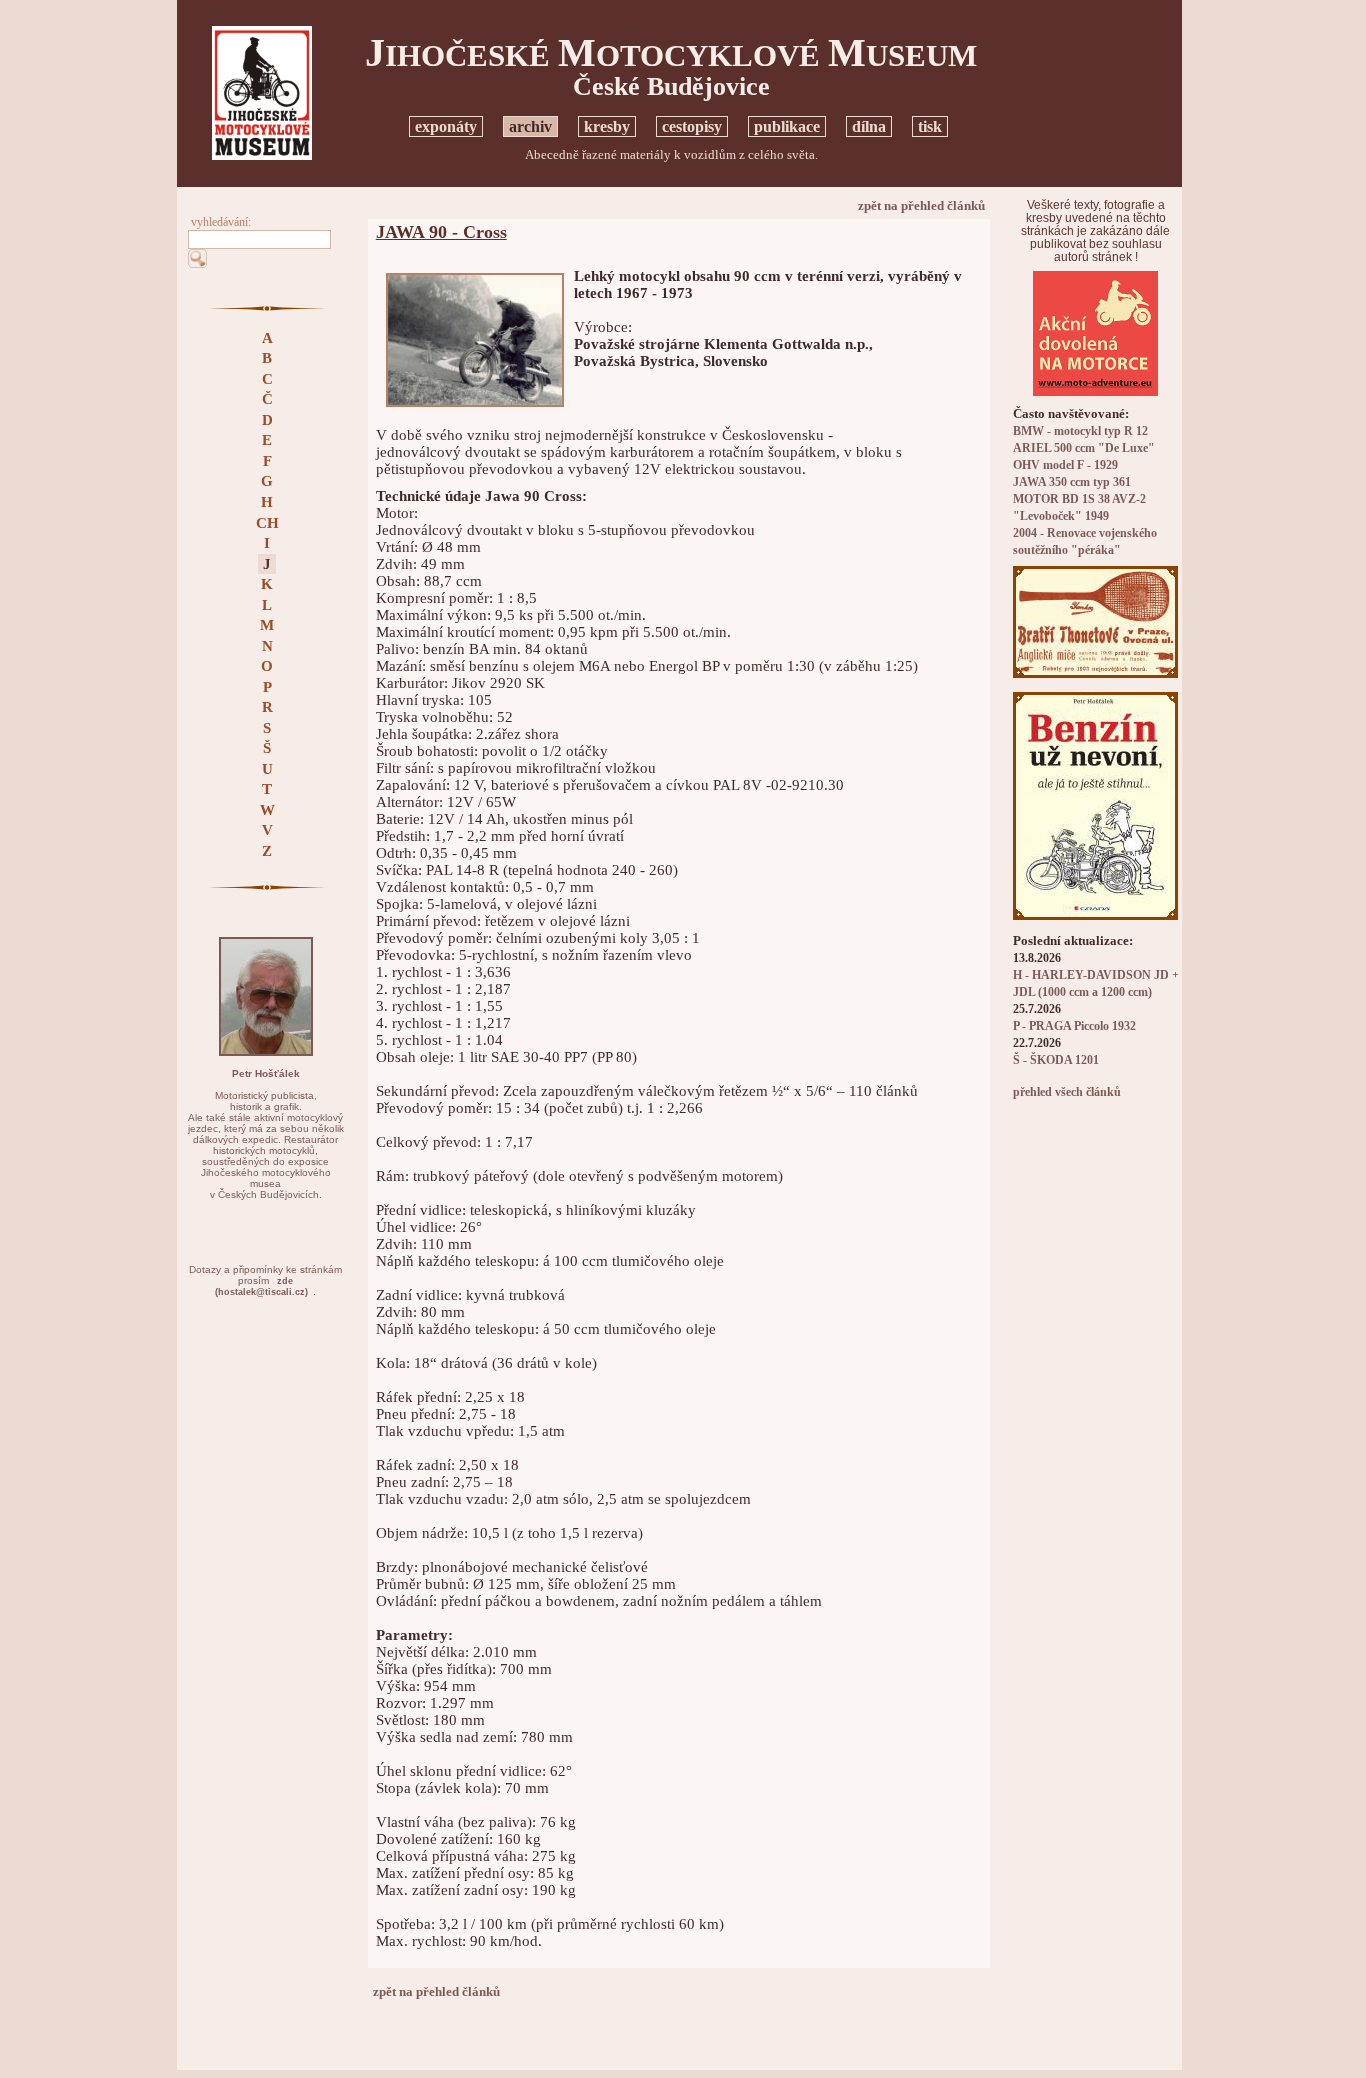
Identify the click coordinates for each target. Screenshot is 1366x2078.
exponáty (446, 126)
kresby (607, 126)
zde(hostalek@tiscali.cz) (261, 1286)
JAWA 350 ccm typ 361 (1072, 482)
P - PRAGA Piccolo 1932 (1074, 1026)
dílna (869, 126)
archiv (530, 126)
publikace (787, 126)
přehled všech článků (1067, 1092)
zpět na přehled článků (921, 205)
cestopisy (692, 126)
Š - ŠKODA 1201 (1056, 1060)
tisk (930, 126)
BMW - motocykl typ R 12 (1080, 431)
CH (267, 523)
